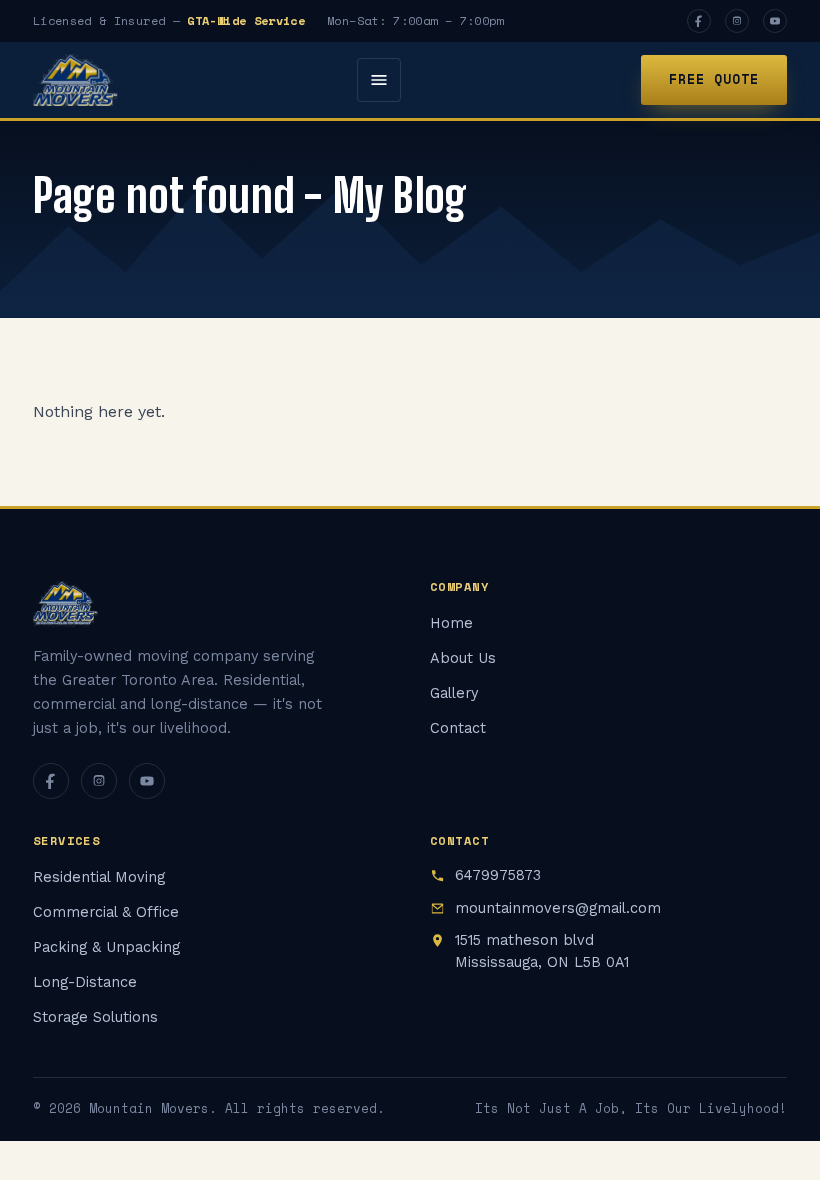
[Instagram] (737, 21)
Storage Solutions (95, 1017)
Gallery (454, 693)
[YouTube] (775, 21)
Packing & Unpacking (106, 947)
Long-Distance (85, 982)
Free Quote (714, 79)
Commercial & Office (106, 912)
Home (451, 623)
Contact (458, 728)
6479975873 (498, 875)
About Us (463, 658)
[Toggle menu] (379, 80)
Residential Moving (99, 877)
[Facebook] (699, 21)
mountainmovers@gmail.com (558, 908)
